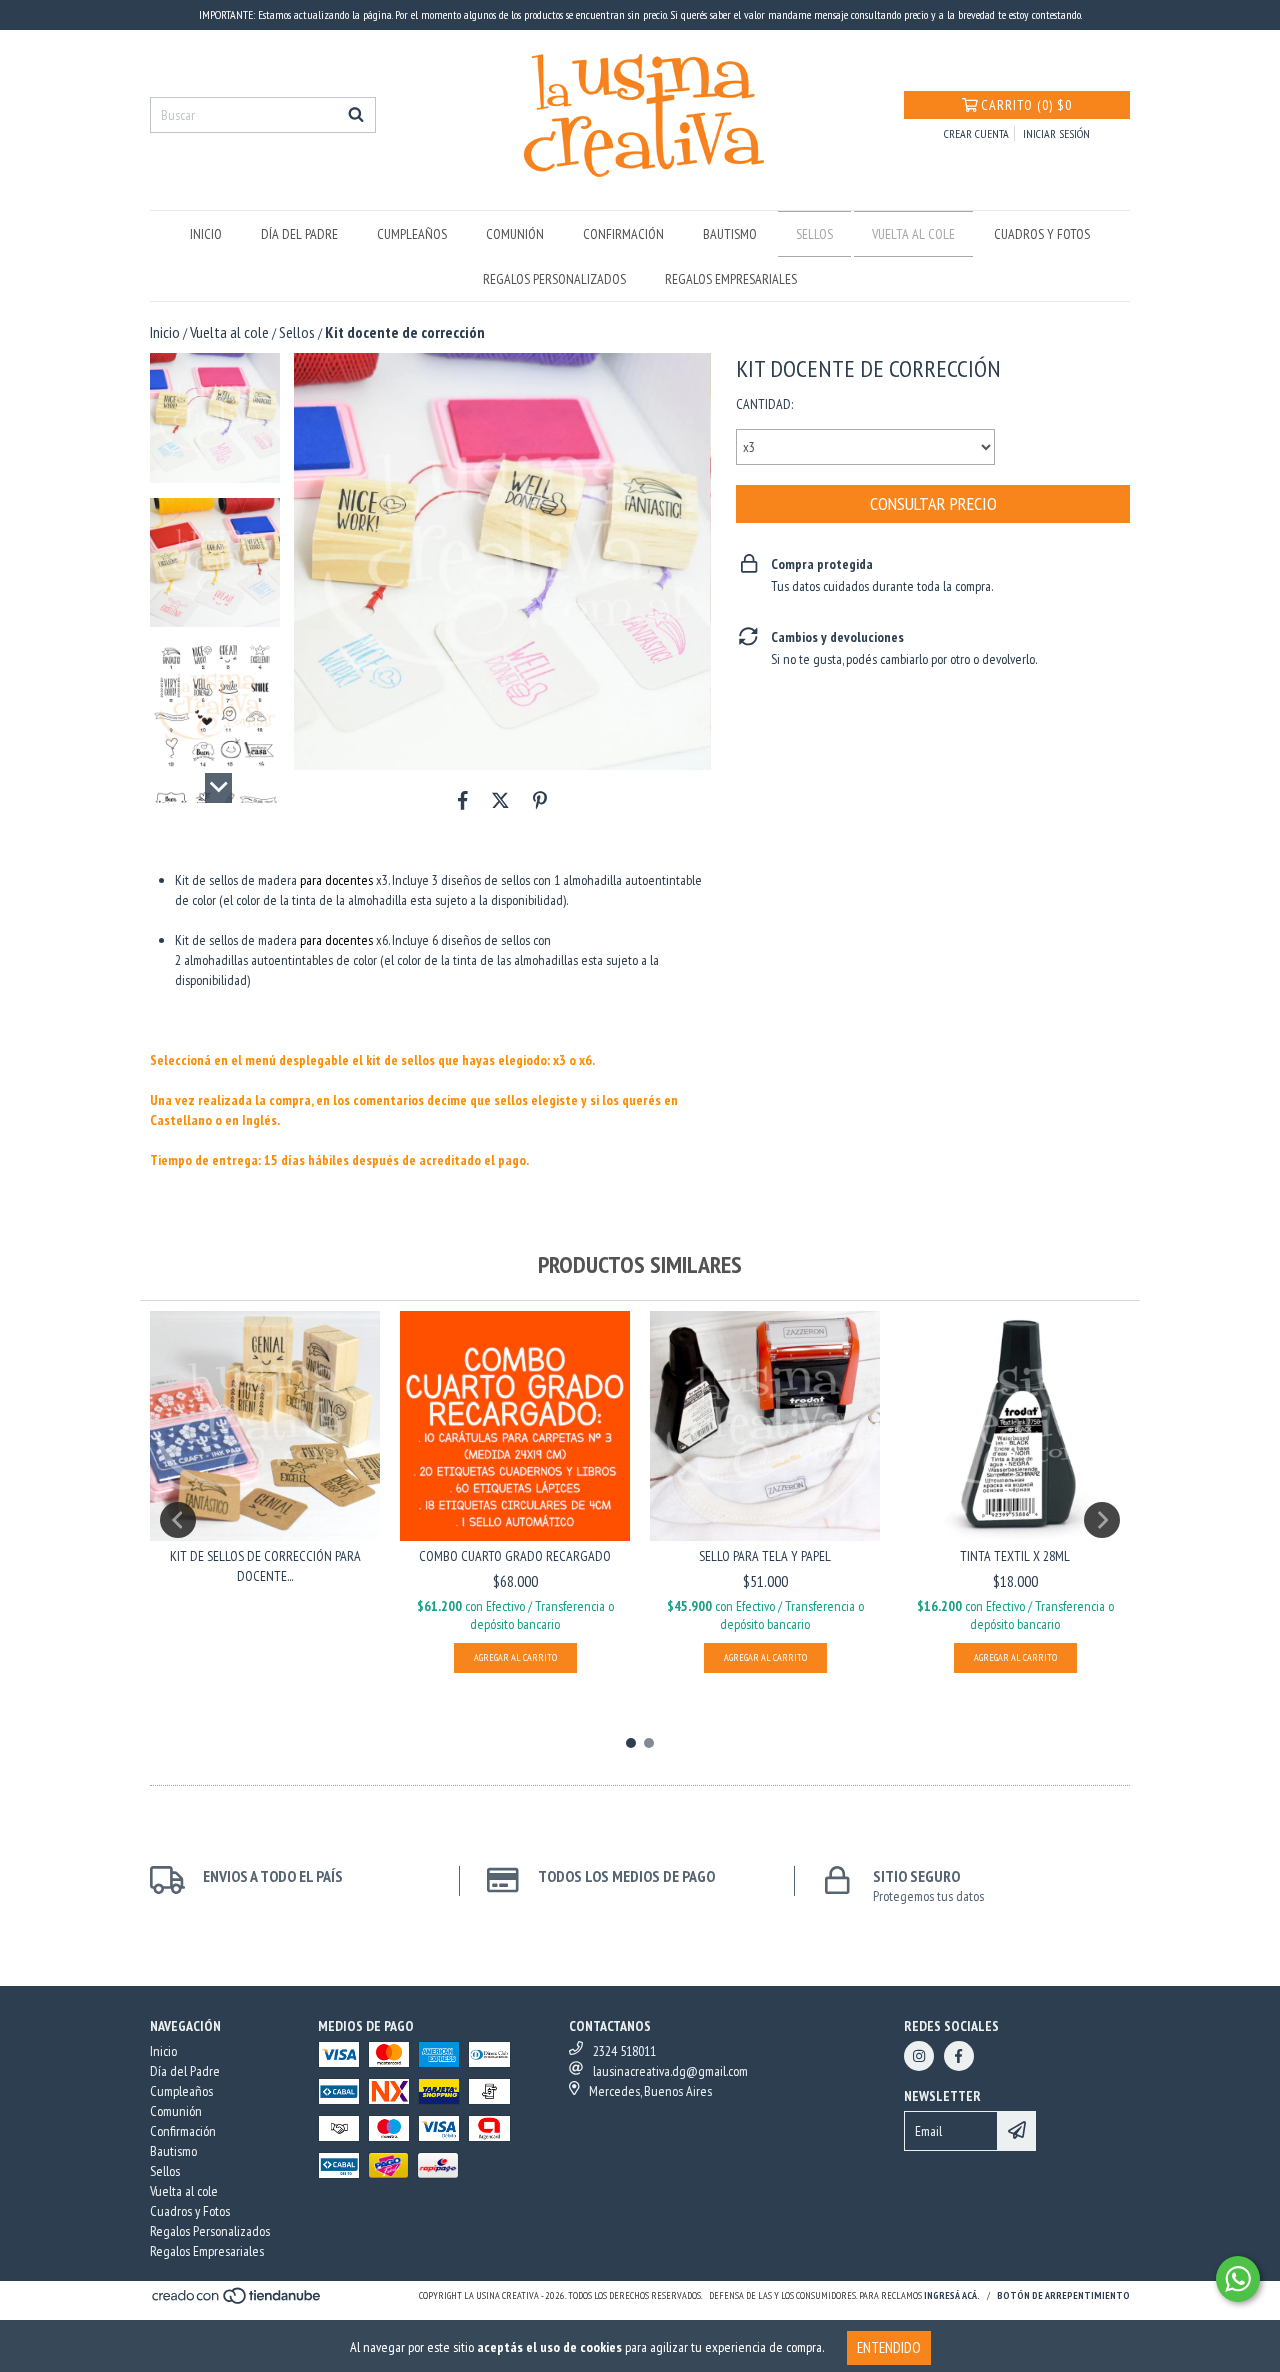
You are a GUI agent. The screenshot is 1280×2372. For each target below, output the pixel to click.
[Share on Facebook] (463, 800)
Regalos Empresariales (731, 279)
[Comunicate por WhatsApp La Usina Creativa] (1238, 2279)
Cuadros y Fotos (1042, 234)
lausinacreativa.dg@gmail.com (670, 2071)
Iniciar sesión (1056, 133)
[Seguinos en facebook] (959, 2056)
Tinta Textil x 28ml (1015, 1556)
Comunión (515, 234)
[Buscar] (356, 115)
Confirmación (623, 234)
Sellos (814, 234)
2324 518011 (624, 2051)
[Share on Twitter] (500, 800)
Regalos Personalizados (554, 279)
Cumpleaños (412, 234)
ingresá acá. (952, 2295)
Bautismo (730, 234)
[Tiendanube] (237, 2301)
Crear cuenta (976, 133)
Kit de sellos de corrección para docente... (265, 1566)
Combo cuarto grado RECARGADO (515, 1556)
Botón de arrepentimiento (1063, 2295)
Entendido (889, 2347)
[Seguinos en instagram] (919, 2056)
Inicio (206, 234)
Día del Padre (299, 234)
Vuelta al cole (913, 234)
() (1026, 105)
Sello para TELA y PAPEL (765, 1556)
